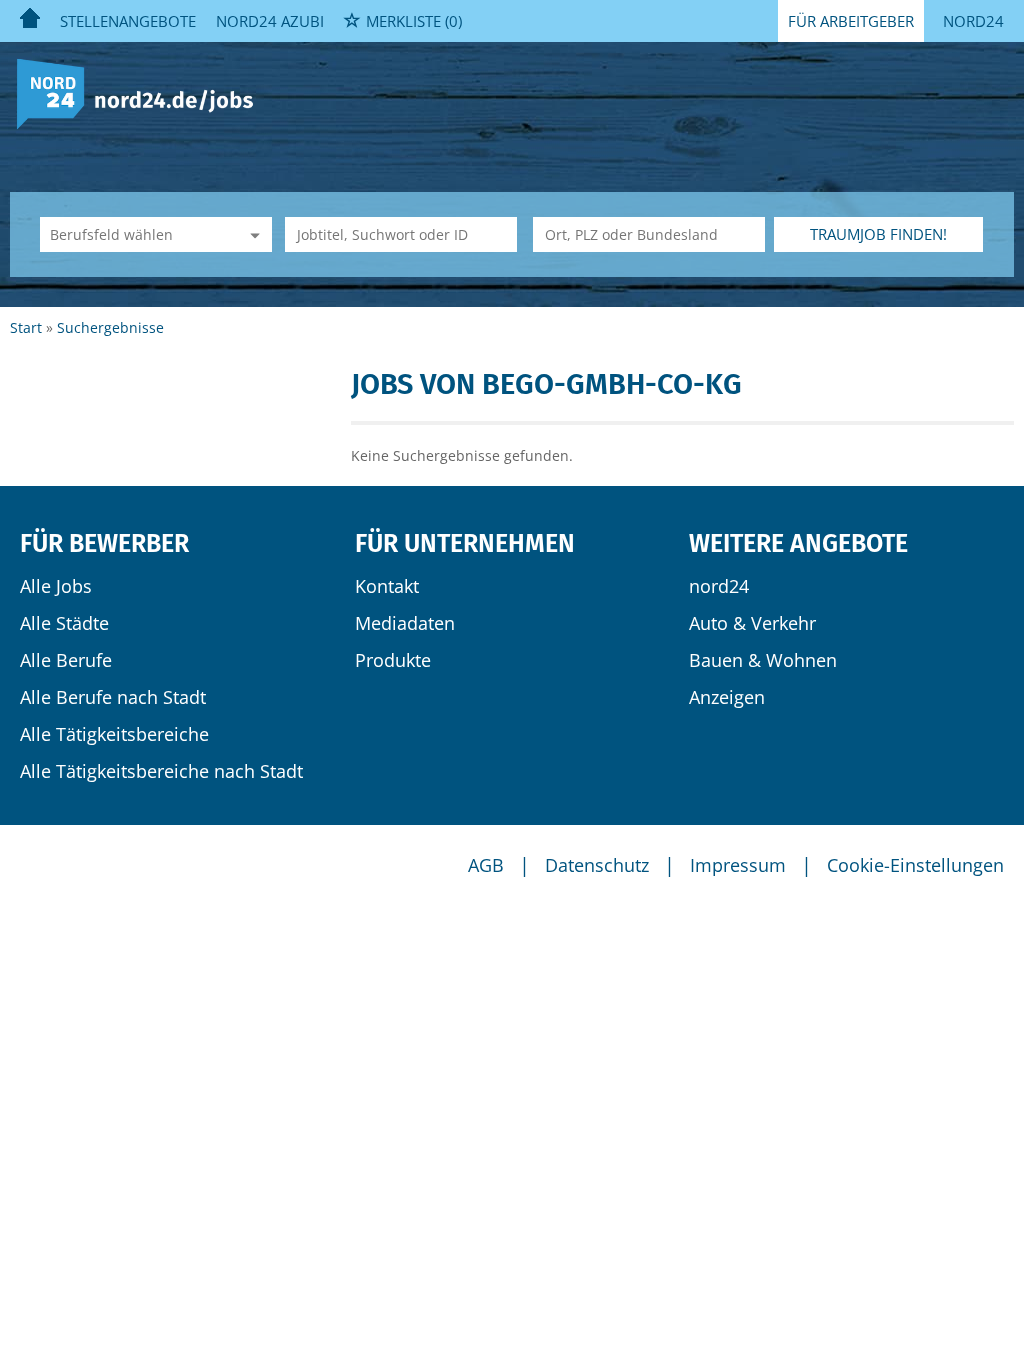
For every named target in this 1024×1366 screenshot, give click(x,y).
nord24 (719, 586)
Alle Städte (64, 623)
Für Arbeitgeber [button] (851, 21)
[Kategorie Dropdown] (252, 234)
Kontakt (387, 586)
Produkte (393, 660)
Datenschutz (597, 865)
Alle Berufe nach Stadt (113, 697)
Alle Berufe (66, 660)
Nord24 (973, 21)
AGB (486, 865)
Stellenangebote (128, 21)
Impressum (738, 865)
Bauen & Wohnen (763, 660)
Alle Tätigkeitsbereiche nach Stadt (161, 771)
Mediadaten (405, 623)
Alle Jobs (56, 586)
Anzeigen (727, 697)
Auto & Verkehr (752, 623)
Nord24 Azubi (270, 21)
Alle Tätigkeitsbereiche (114, 734)
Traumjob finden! (878, 234)
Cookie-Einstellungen (915, 865)
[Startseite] (142, 92)
